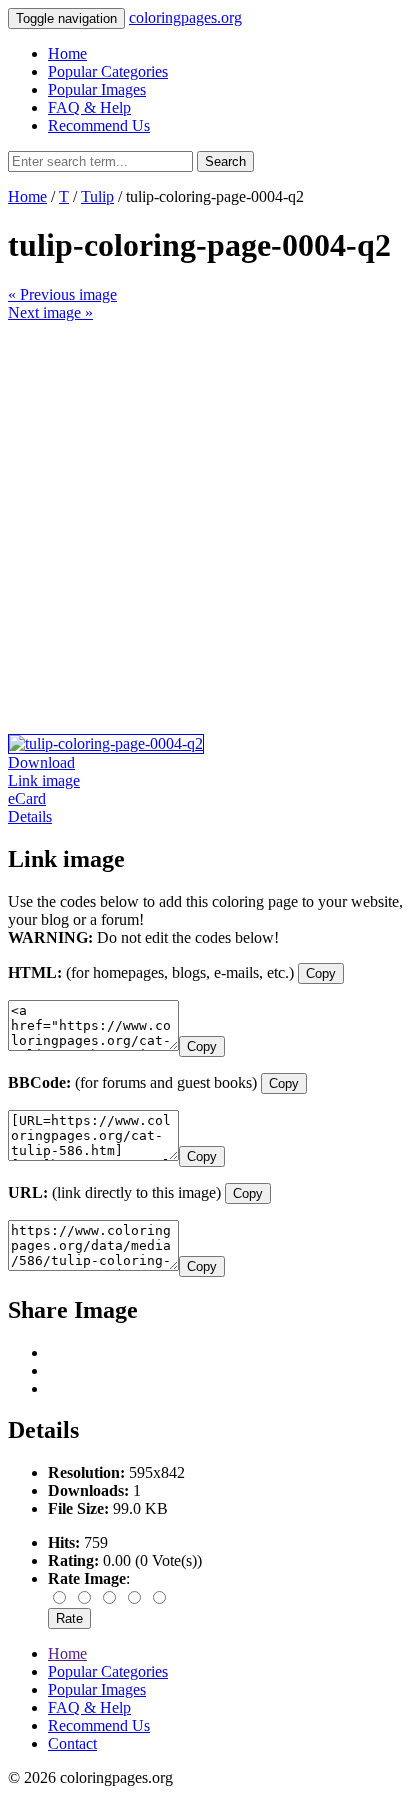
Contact (72, 1743)
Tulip (97, 196)
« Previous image (62, 294)
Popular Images (97, 89)
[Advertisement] (206, 528)
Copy (321, 973)
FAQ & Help (89, 107)
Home (67, 53)
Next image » (50, 312)
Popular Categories (108, 71)
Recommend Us (99, 125)
